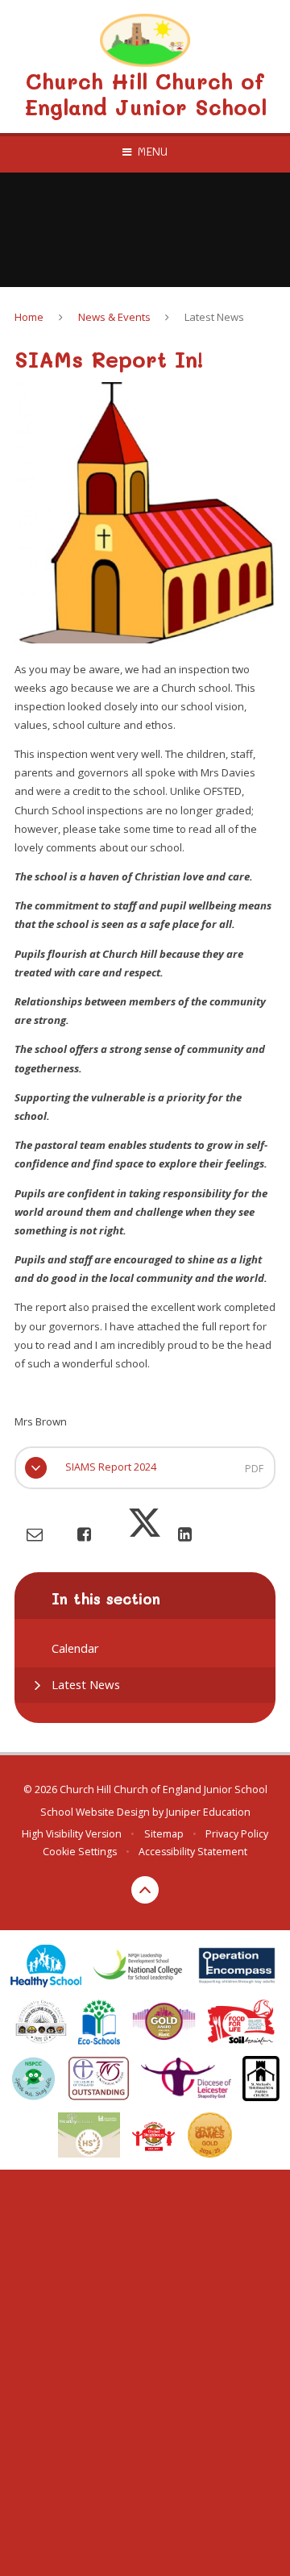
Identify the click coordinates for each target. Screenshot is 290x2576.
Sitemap (164, 1834)
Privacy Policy (237, 1834)
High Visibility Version (72, 1834)
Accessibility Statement (193, 1852)
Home (29, 317)
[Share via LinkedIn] (185, 1534)
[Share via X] (145, 1534)
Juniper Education (208, 1812)
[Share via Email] (35, 1534)
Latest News (214, 317)
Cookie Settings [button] (80, 1852)
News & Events (114, 317)
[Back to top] (145, 1890)
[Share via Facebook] (84, 1534)
